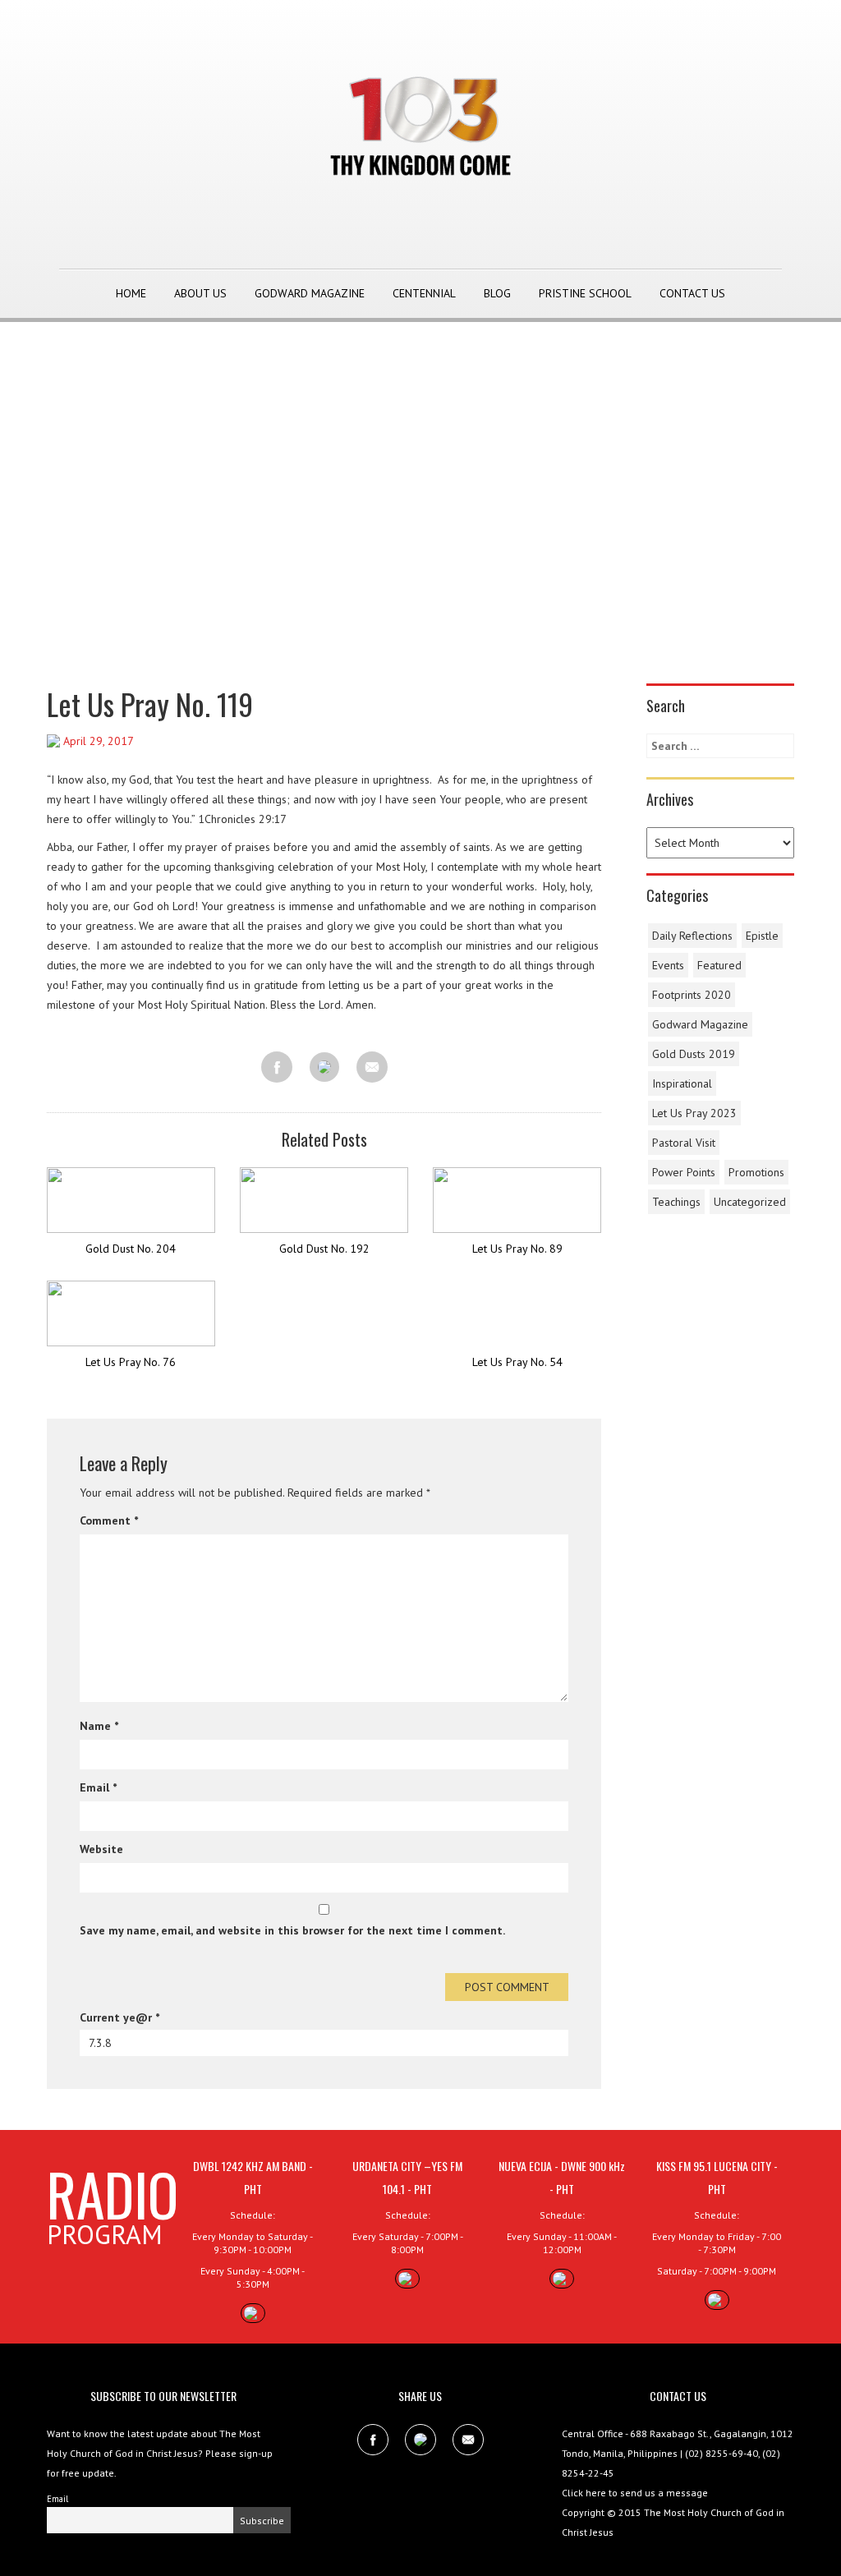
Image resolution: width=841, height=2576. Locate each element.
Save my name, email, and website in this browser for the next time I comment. (292, 1930)
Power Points (684, 1172)
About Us (200, 293)
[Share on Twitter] (324, 1068)
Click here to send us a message (635, 2493)
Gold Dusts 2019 (694, 1054)
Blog (497, 293)
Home (131, 293)
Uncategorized (750, 1202)
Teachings (676, 1202)
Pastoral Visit (684, 1143)
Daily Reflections (692, 936)
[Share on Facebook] (277, 1067)
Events (668, 965)
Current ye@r (119, 2017)
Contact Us (692, 293)
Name (99, 1726)
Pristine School (585, 293)
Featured (719, 965)
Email (98, 1787)
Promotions (756, 1172)
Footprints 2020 (692, 995)
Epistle (762, 936)
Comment (109, 1520)
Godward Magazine (310, 293)
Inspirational (682, 1083)
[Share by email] (372, 1067)
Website (101, 1849)
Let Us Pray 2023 (694, 1113)
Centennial (424, 293)
